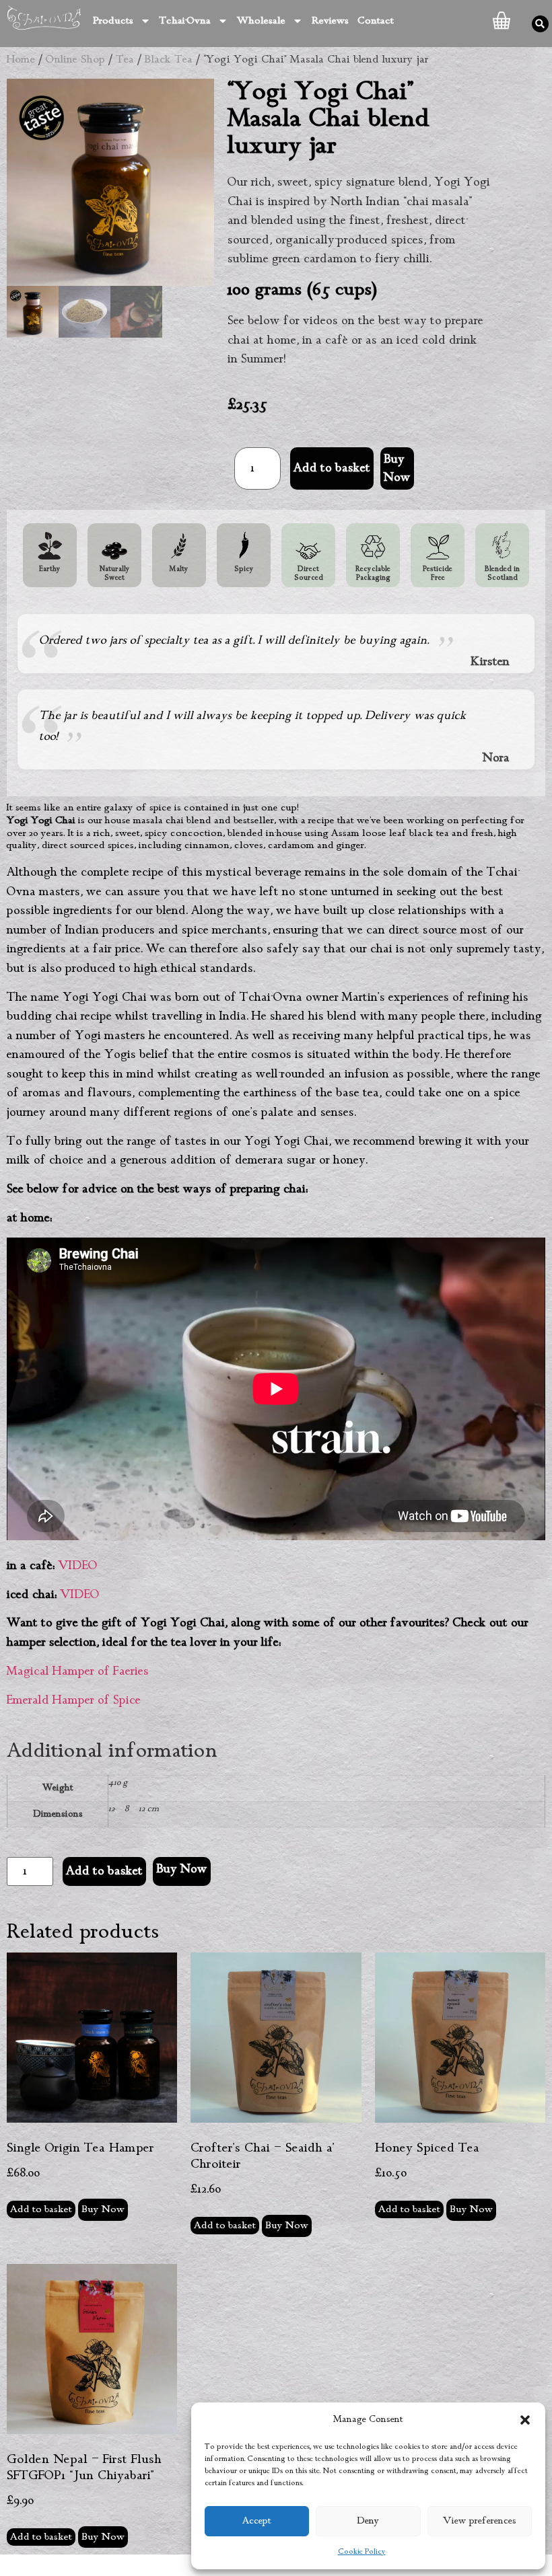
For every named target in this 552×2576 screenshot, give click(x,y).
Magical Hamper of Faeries (78, 1671)
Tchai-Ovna (185, 21)
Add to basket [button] (41, 2209)
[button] (525, 2420)
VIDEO (78, 1566)
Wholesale (261, 21)
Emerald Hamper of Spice (74, 1700)
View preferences (480, 2521)
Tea (125, 60)
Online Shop (75, 60)
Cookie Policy (362, 2552)
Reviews (330, 21)
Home (21, 60)
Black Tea (169, 60)
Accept (257, 2521)
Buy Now (182, 1869)
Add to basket (332, 468)
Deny (368, 2521)
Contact (376, 21)
